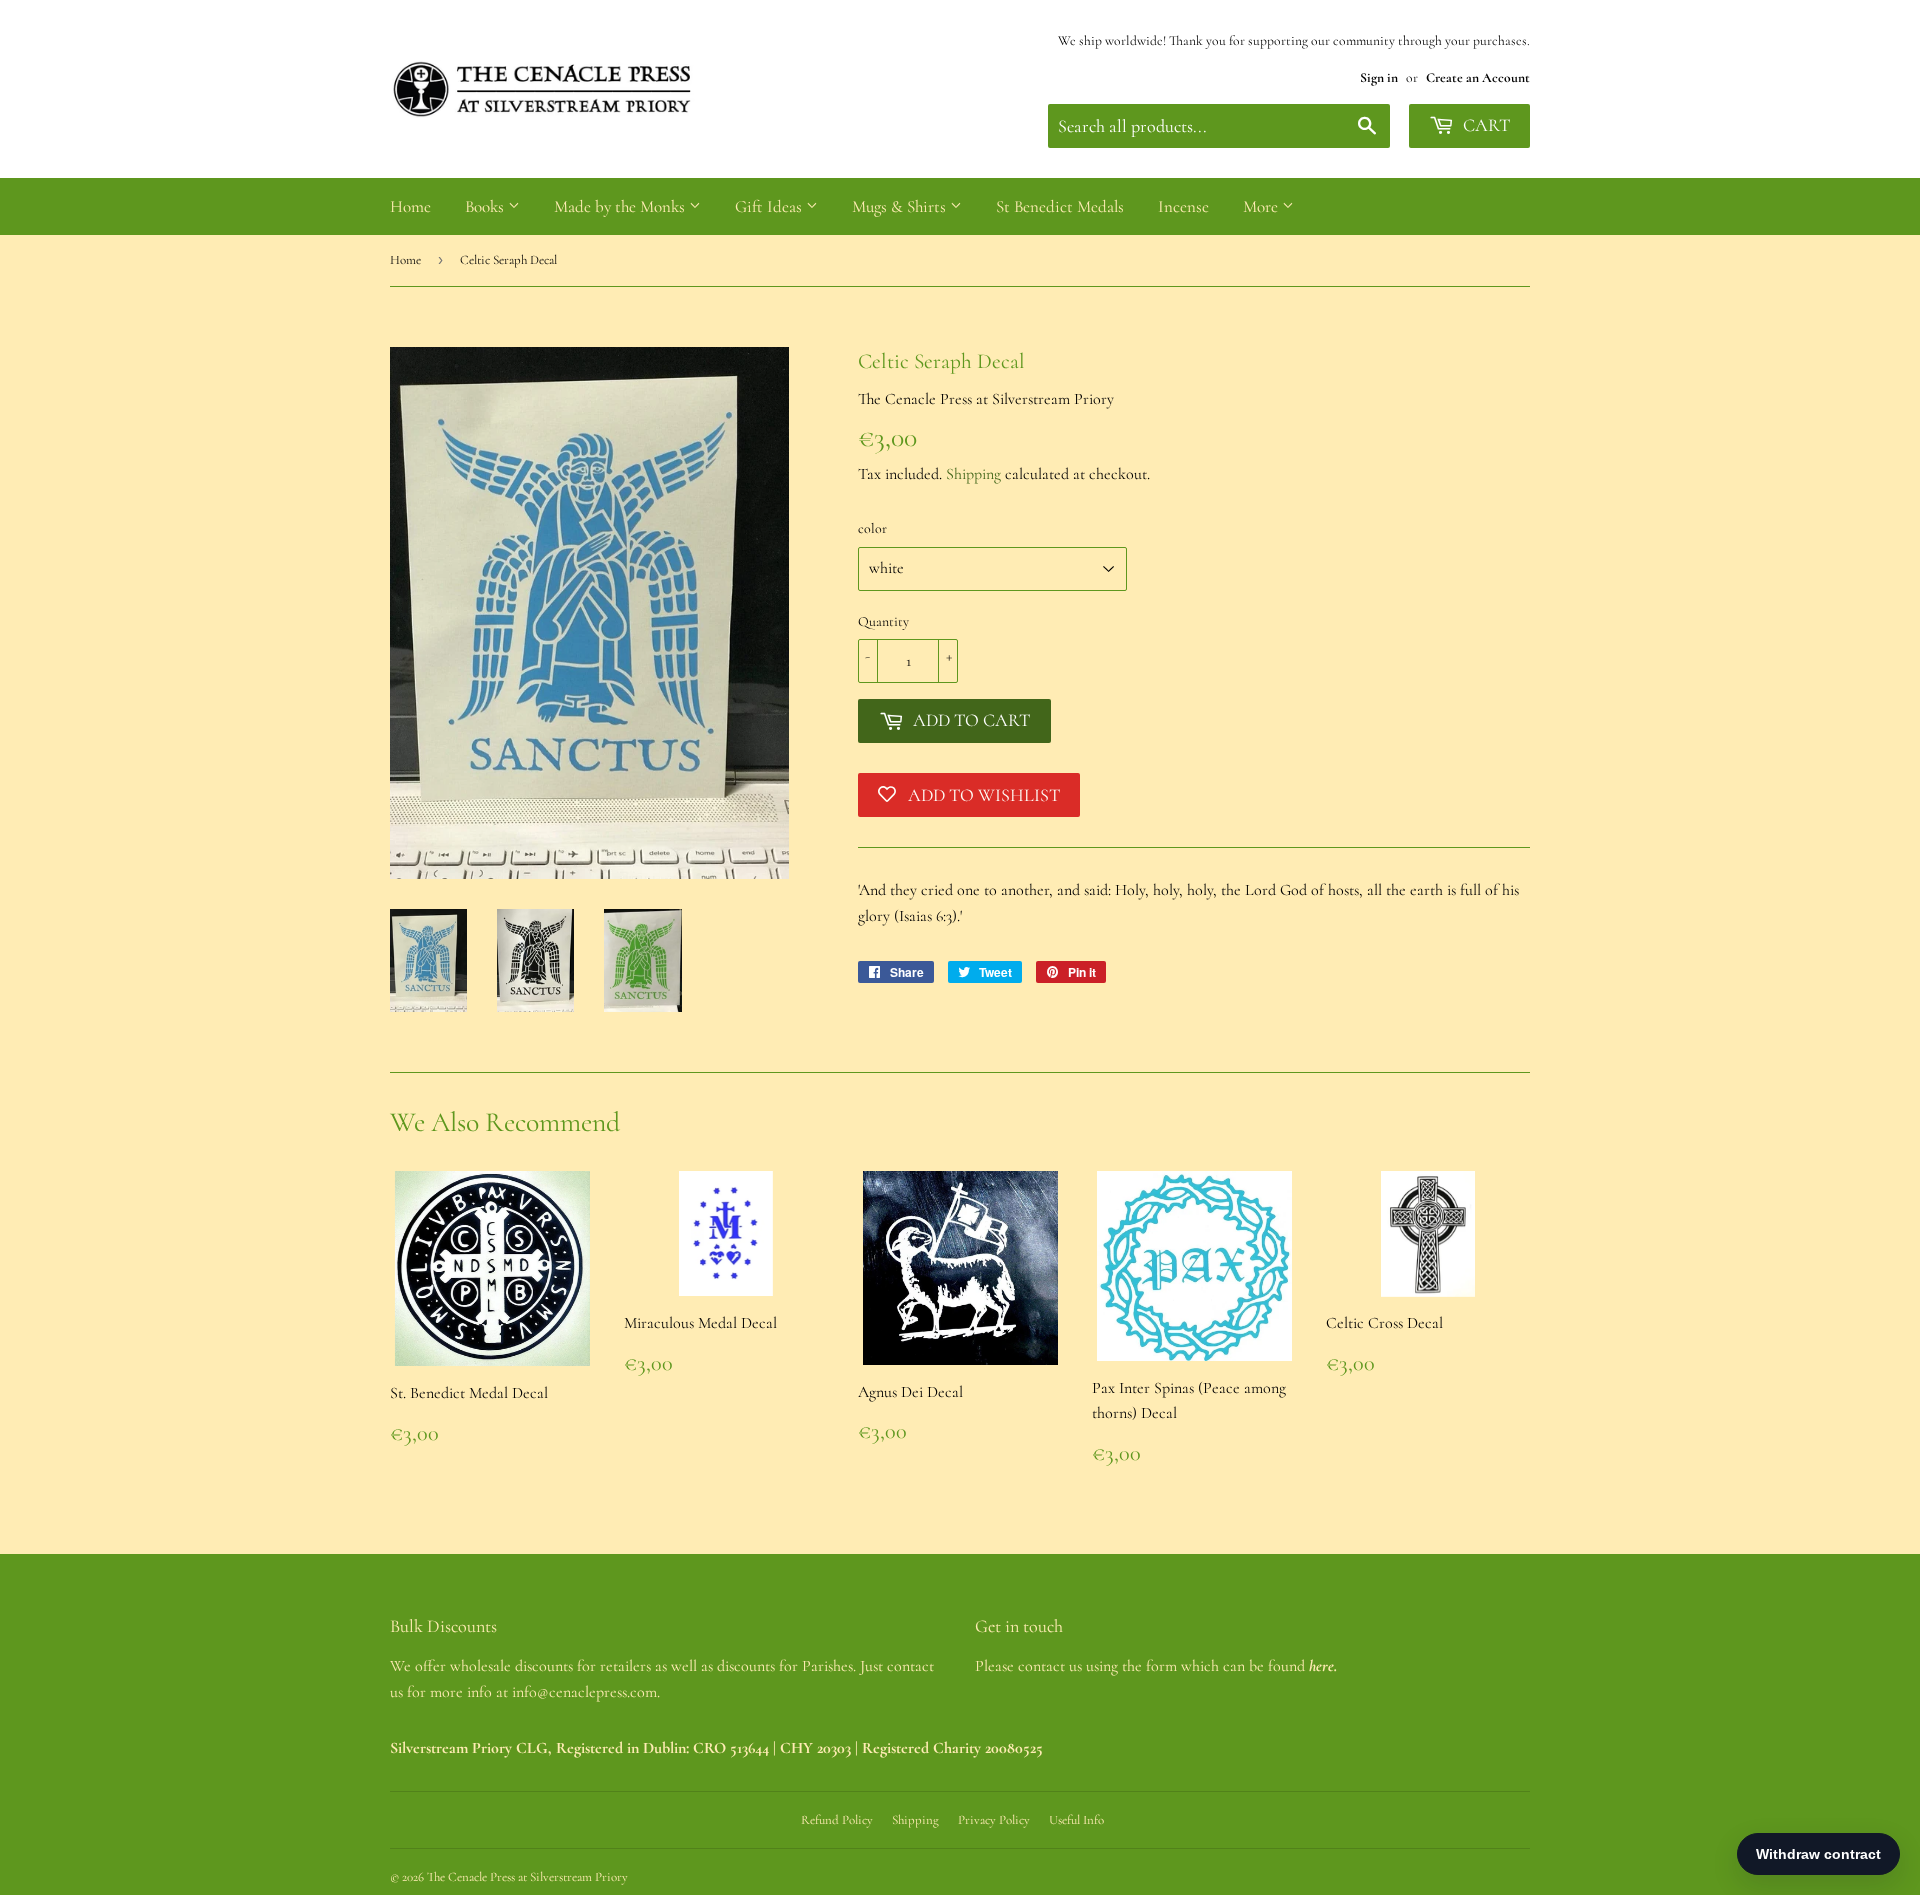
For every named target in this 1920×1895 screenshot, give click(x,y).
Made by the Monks (621, 206)
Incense (1183, 206)
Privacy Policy (994, 1820)
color (872, 528)
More (1262, 206)
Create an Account (1478, 77)
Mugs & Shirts (901, 206)
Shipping (973, 474)
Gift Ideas (770, 206)
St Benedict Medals (1060, 206)
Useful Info (1076, 1820)
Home (410, 206)
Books (486, 206)
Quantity (883, 621)
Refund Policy (837, 1820)
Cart (1484, 125)
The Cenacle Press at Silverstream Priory (527, 1877)
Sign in (1379, 77)
